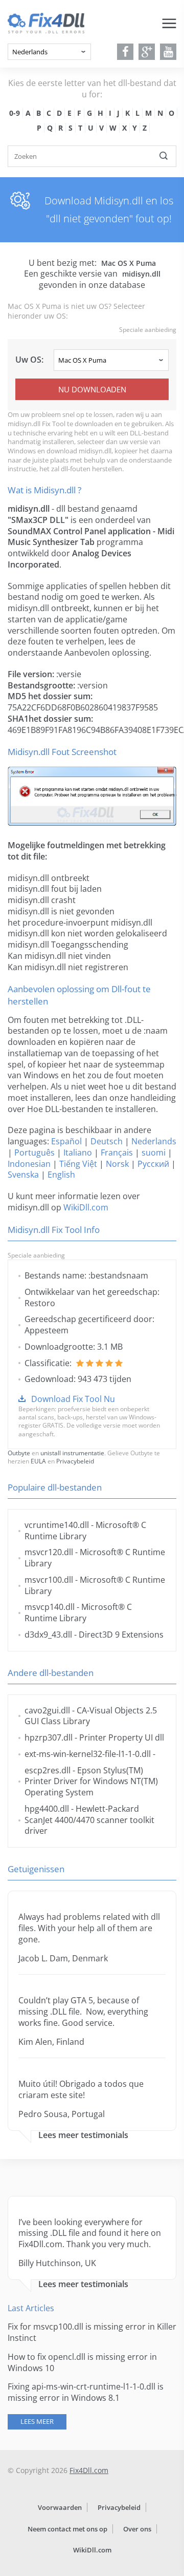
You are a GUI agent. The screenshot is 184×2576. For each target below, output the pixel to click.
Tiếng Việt (78, 1164)
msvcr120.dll (49, 1552)
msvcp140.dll (50, 1607)
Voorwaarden (60, 2507)
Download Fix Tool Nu (73, 1399)
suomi (154, 1153)
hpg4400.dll (47, 1809)
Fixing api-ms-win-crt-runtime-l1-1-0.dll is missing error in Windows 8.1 (86, 2392)
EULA (38, 1461)
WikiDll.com (86, 1207)
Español (66, 1141)
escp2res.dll (48, 1770)
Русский (153, 1164)
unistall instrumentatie (72, 1453)
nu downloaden (92, 389)
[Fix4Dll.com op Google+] (147, 52)
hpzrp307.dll (49, 1737)
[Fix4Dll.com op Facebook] (125, 52)
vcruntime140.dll (57, 1525)
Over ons (137, 2529)
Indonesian (29, 1164)
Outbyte (19, 1453)
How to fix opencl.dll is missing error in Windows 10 (82, 2362)
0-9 (15, 113)
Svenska (23, 1175)
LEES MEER (37, 2421)
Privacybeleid (75, 1461)
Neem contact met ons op (67, 2529)
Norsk (117, 1164)
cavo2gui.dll (47, 1710)
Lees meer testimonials (83, 2135)
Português (34, 1153)
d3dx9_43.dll (48, 1635)
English (61, 1175)
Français (117, 1153)
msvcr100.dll (49, 1580)
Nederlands (154, 1141)
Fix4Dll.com (89, 2470)
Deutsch (107, 1141)
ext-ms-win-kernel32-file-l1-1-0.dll (88, 1754)
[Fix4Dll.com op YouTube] (168, 52)
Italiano (78, 1153)
